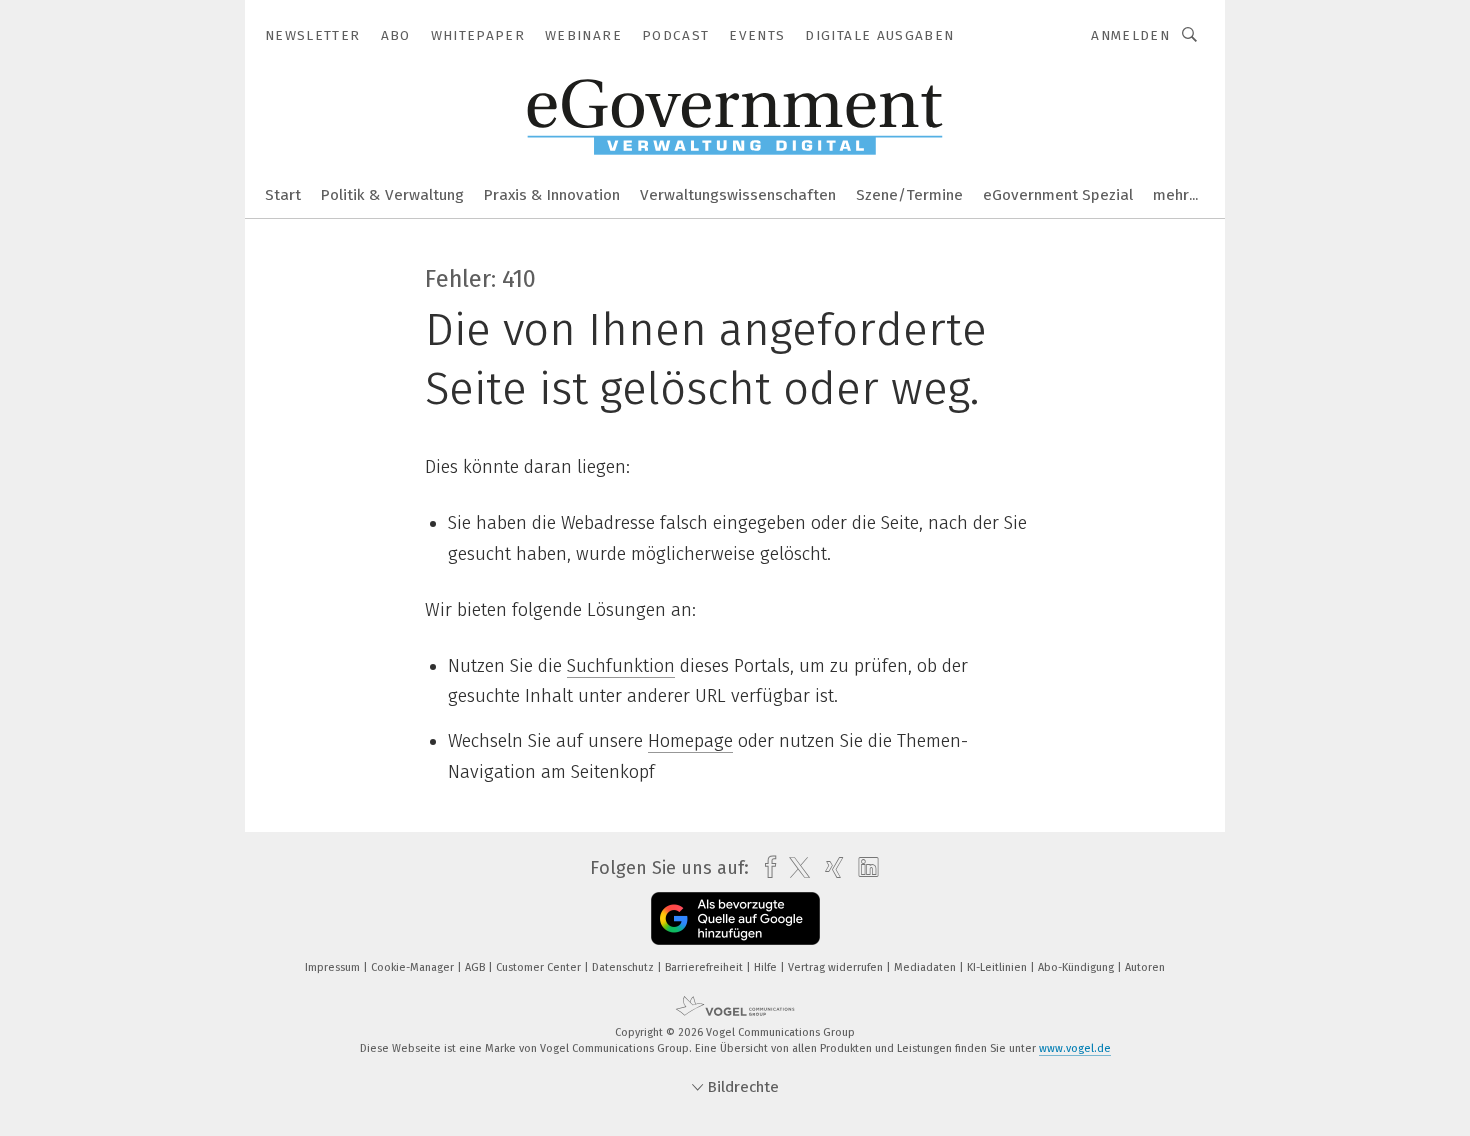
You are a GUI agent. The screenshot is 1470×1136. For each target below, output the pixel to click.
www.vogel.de (1075, 1048)
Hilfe (767, 967)
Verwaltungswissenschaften (738, 195)
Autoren (1145, 967)
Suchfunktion (621, 666)
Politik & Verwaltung (392, 195)
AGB (476, 967)
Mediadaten (926, 967)
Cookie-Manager (414, 967)
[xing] (829, 867)
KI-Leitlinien (998, 967)
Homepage (690, 741)
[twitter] (794, 868)
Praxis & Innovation (552, 195)
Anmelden (1130, 35)
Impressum (334, 967)
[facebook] (765, 867)
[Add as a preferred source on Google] (735, 918)
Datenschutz (624, 967)
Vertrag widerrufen (837, 967)
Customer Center (540, 967)
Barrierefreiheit (705, 967)
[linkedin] (863, 868)
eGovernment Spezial (1058, 195)
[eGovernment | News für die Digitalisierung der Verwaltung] (283, 193)
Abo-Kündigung (1077, 967)
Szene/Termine (909, 195)
